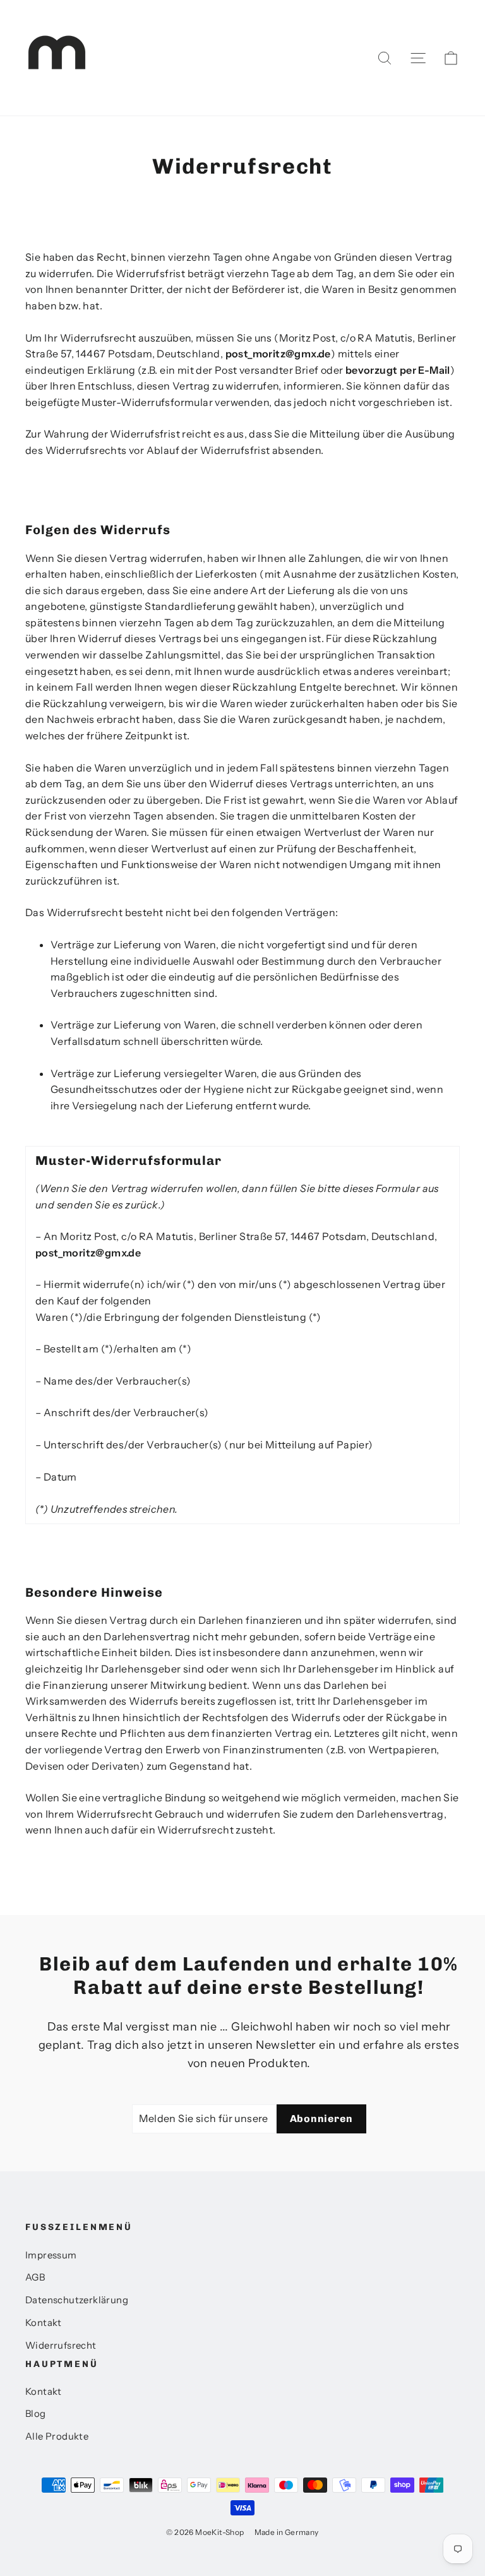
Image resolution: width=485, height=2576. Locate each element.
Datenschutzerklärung (77, 2300)
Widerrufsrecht (61, 2346)
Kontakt (44, 2323)
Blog (36, 2414)
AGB (35, 2277)
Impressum (51, 2255)
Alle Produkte (57, 2436)
